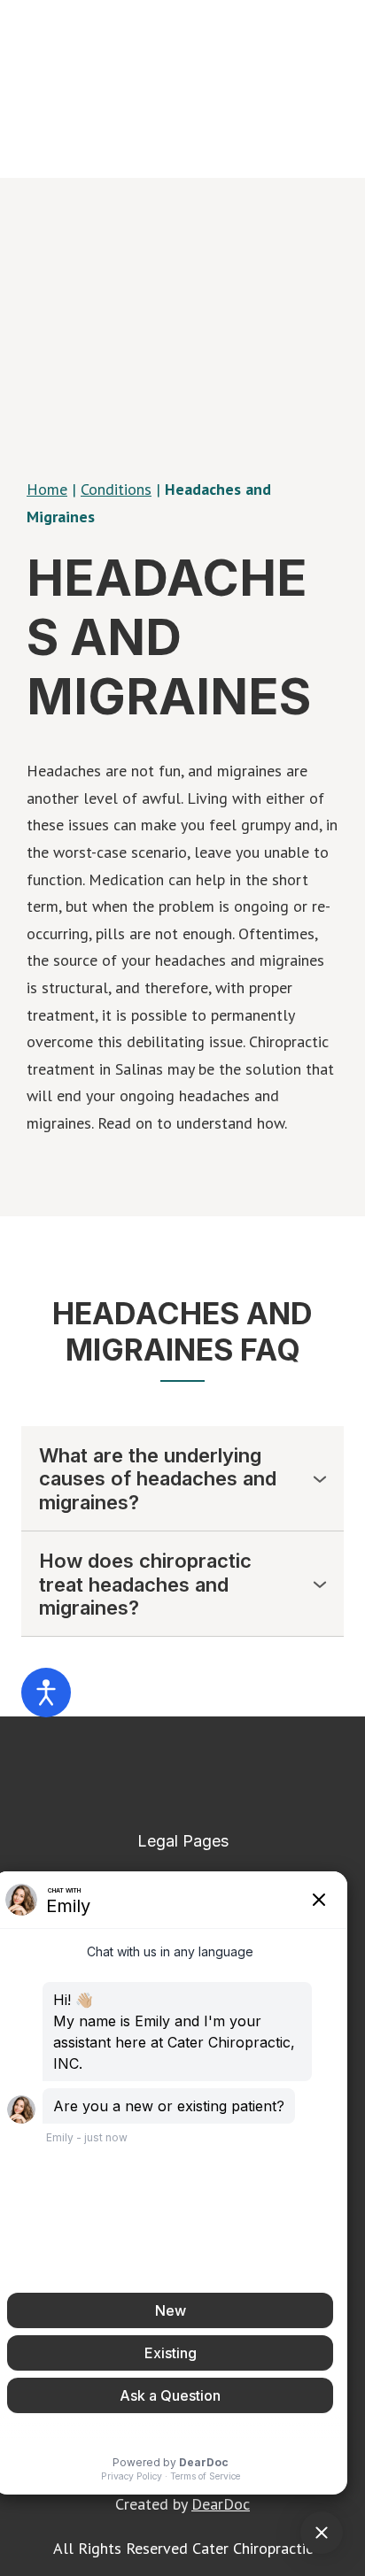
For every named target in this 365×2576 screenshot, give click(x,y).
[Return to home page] (182, 1773)
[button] (182, 1479)
